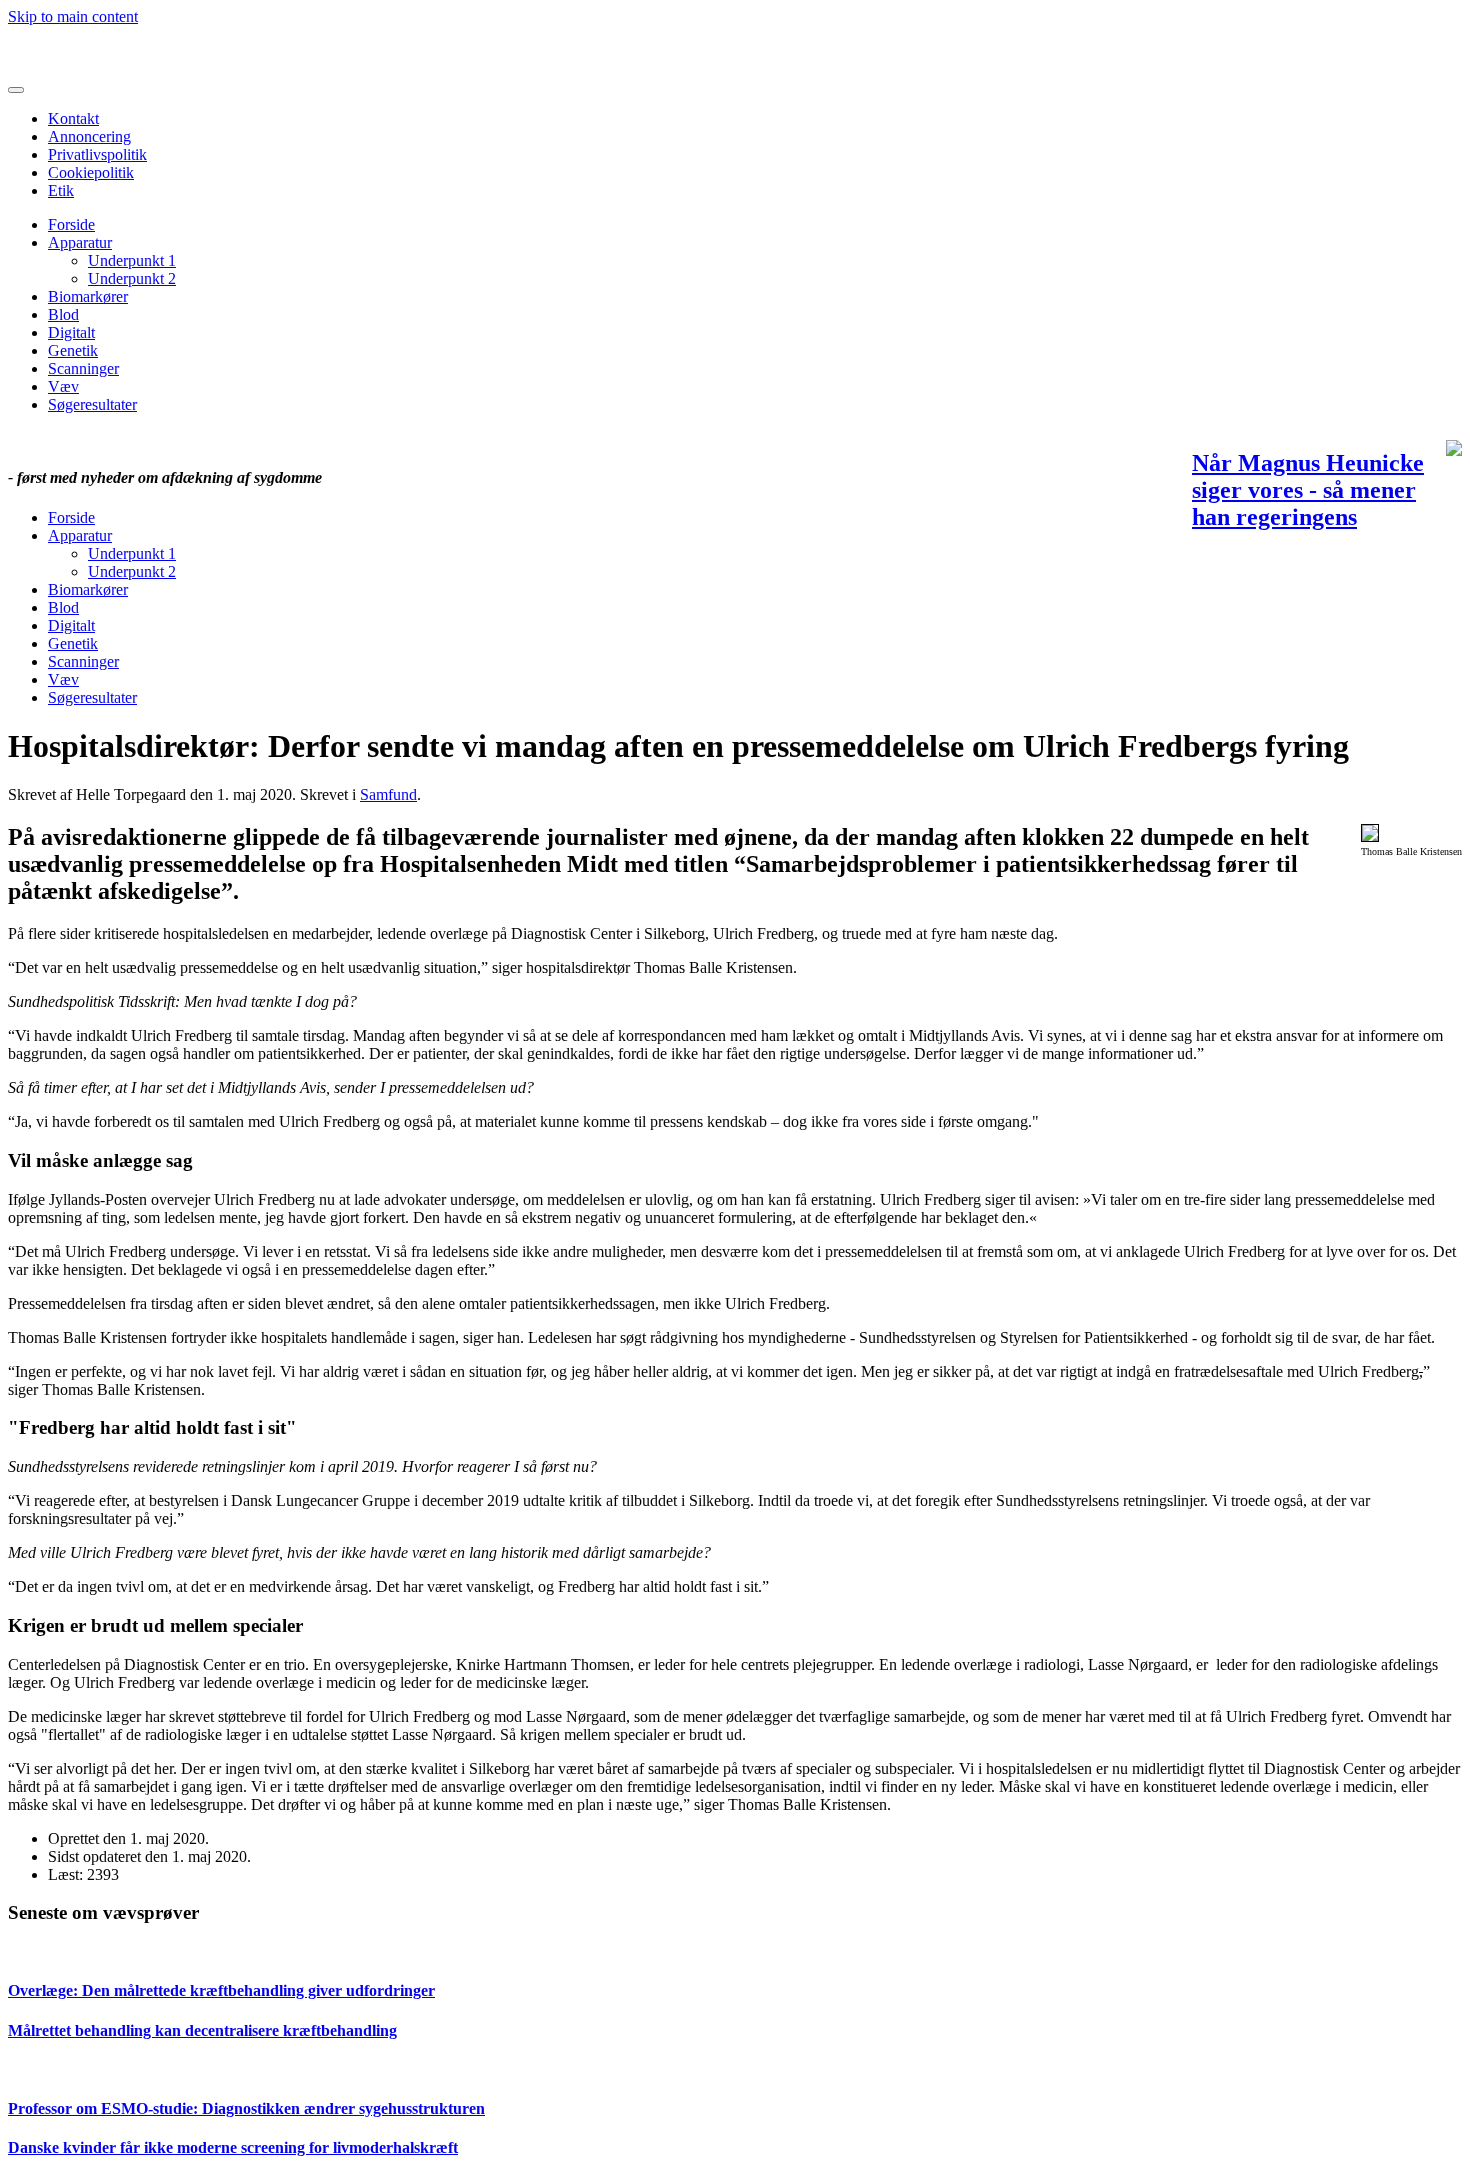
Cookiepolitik (91, 172)
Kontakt (73, 118)
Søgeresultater (92, 404)
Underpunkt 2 (132, 278)
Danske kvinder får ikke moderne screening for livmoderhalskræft (233, 2147)
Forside (71, 224)
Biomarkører (88, 296)
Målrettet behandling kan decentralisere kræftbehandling (202, 2030)
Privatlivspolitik (97, 154)
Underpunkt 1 (132, 260)
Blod (63, 314)
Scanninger (83, 368)
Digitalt (71, 332)
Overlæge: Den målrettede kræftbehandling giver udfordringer (221, 1990)
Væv (63, 386)
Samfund (388, 794)
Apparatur (80, 242)
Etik (61, 190)
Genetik (73, 350)
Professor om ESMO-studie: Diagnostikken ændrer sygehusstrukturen (246, 2108)
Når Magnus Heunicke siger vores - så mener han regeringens (1308, 490)
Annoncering (89, 136)
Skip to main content (73, 16)
